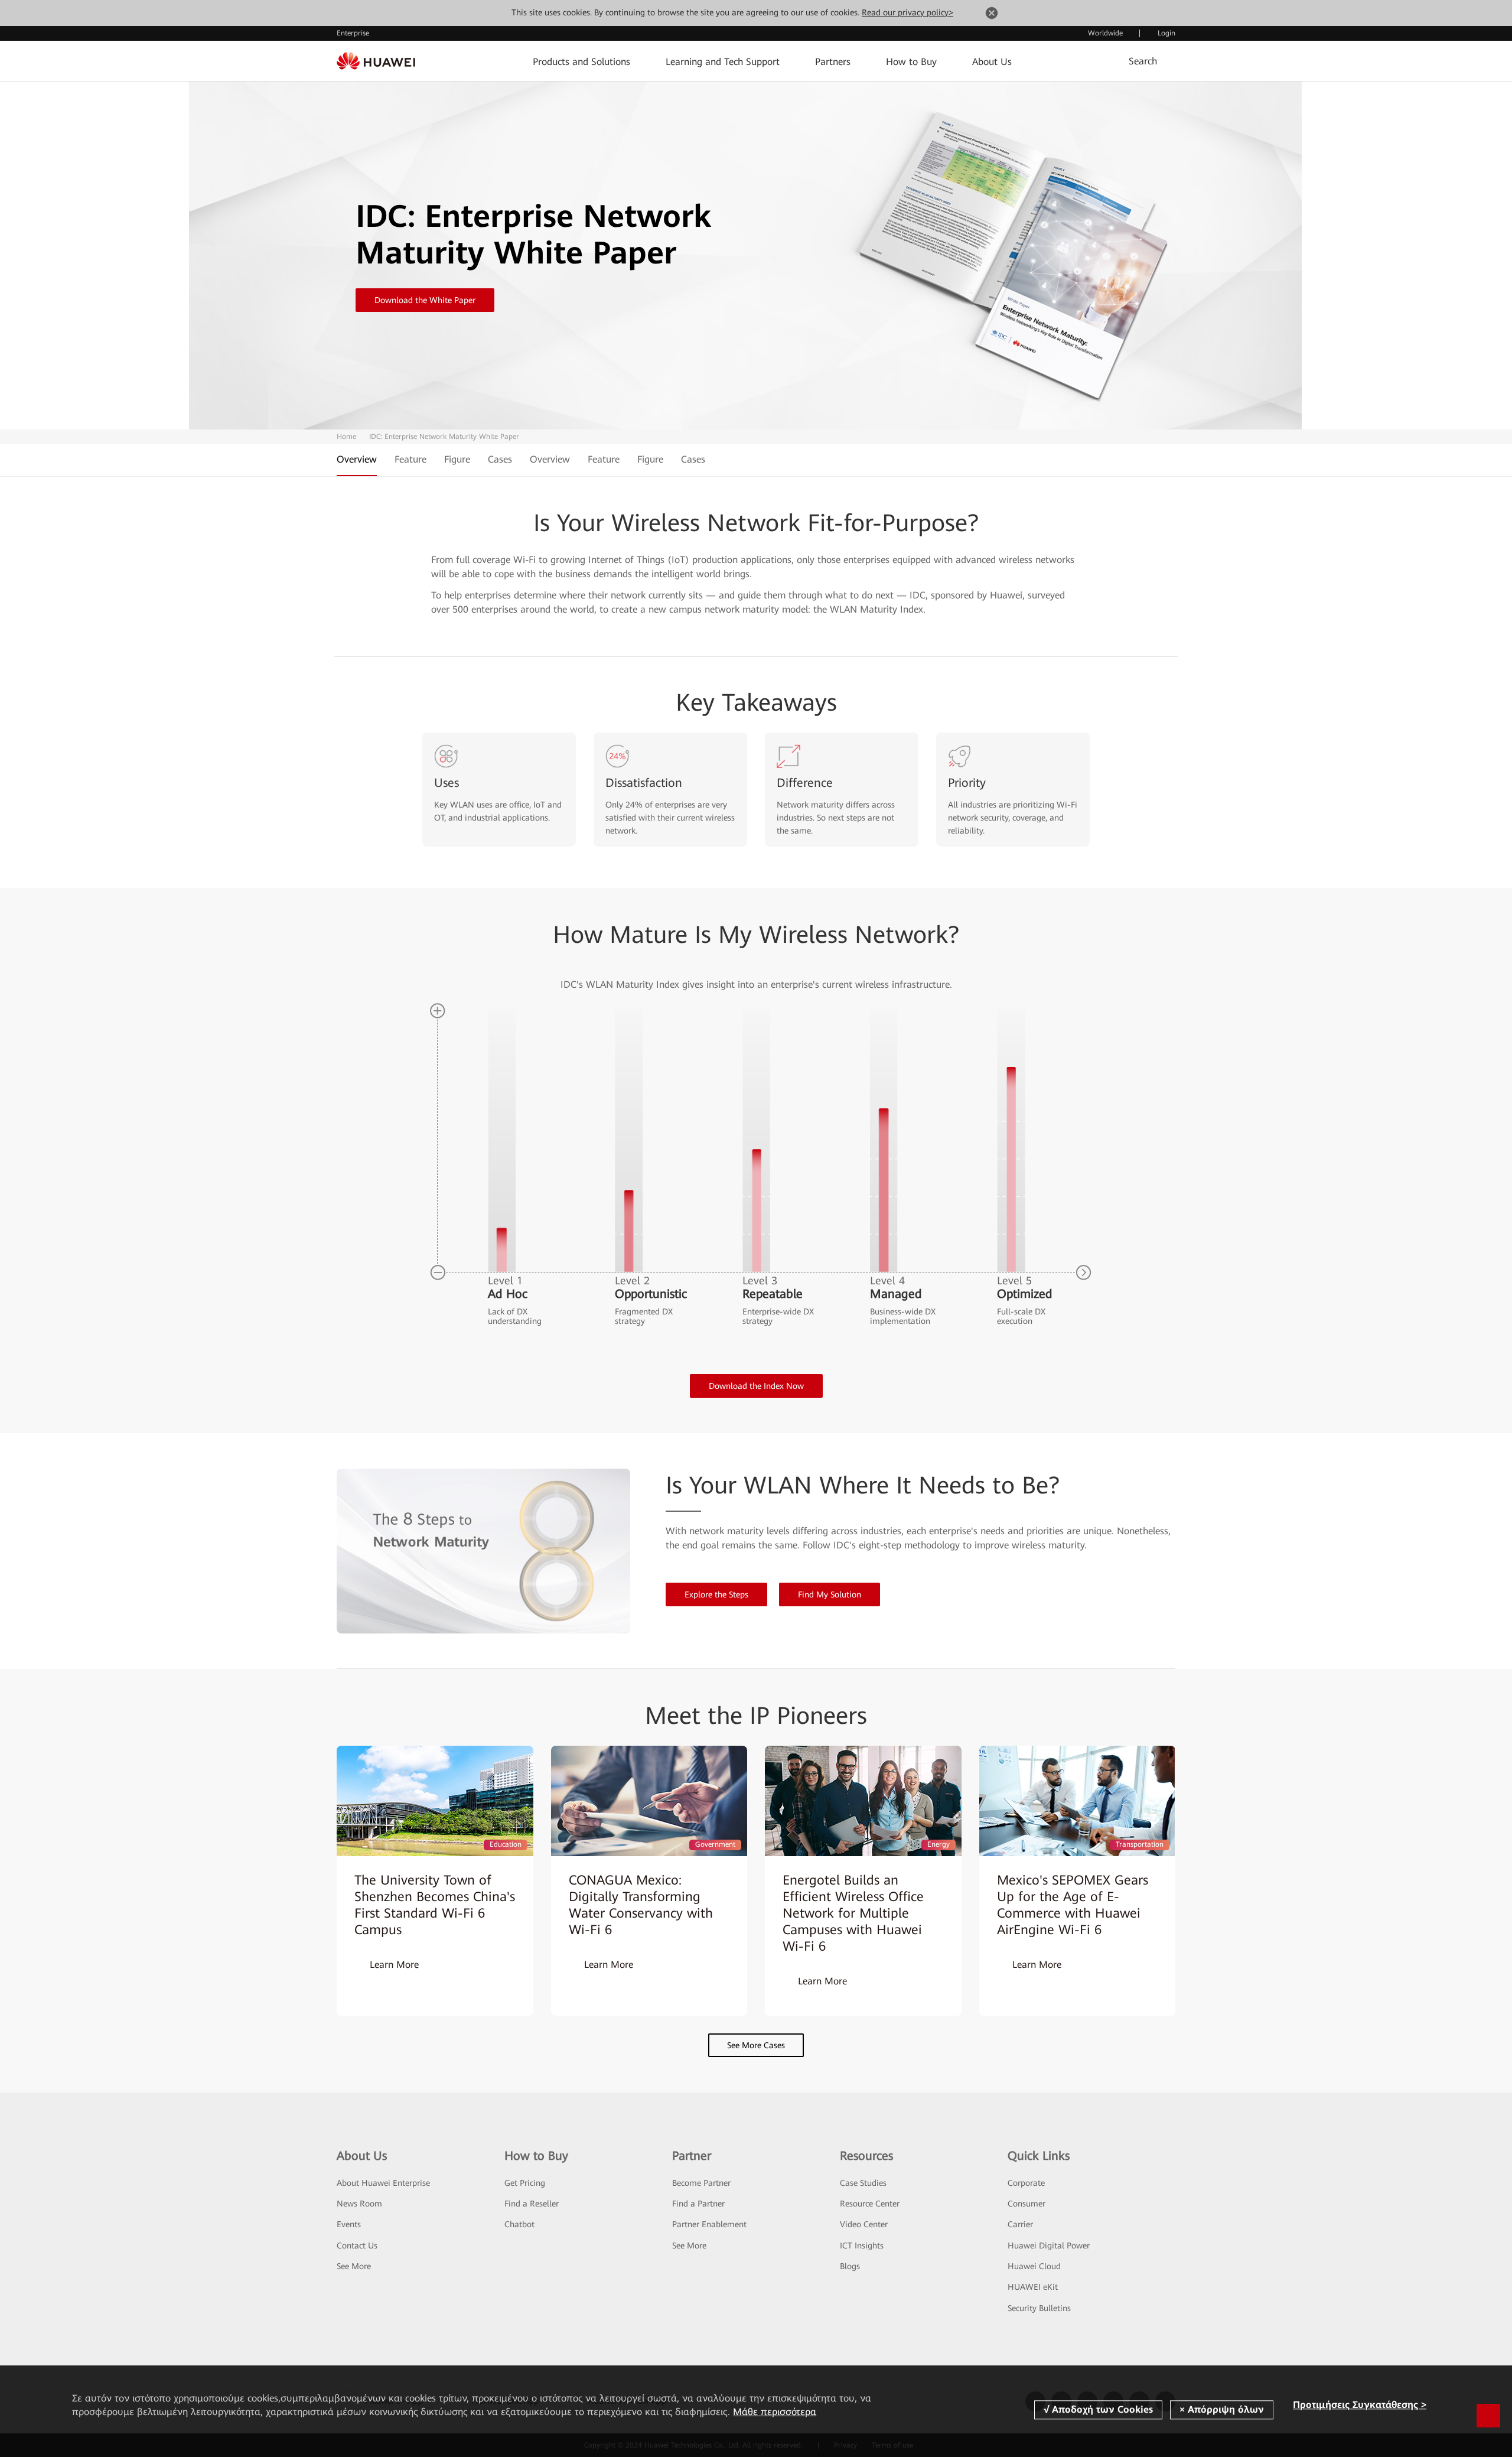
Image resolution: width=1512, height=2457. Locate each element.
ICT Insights (862, 2246)
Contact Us (357, 2246)
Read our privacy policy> (907, 12)
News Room (359, 2204)
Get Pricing (525, 2183)
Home (346, 437)
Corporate (1026, 2183)
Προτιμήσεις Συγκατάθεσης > (1360, 2405)
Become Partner (701, 2183)
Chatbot (519, 2224)
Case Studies (863, 2183)
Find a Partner (698, 2204)
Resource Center (870, 2204)
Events (349, 2224)
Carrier (1020, 2224)
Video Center (864, 2224)
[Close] (992, 15)
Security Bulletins (1039, 2308)
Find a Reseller (532, 2204)
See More (354, 2266)
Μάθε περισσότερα (775, 2412)
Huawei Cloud (1034, 2266)
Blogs (850, 2266)
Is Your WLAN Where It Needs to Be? (863, 1485)
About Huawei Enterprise (383, 2183)
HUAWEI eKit (1033, 2287)
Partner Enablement (709, 2224)
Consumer (1027, 2204)
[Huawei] (376, 61)
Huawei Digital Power (1049, 2246)
